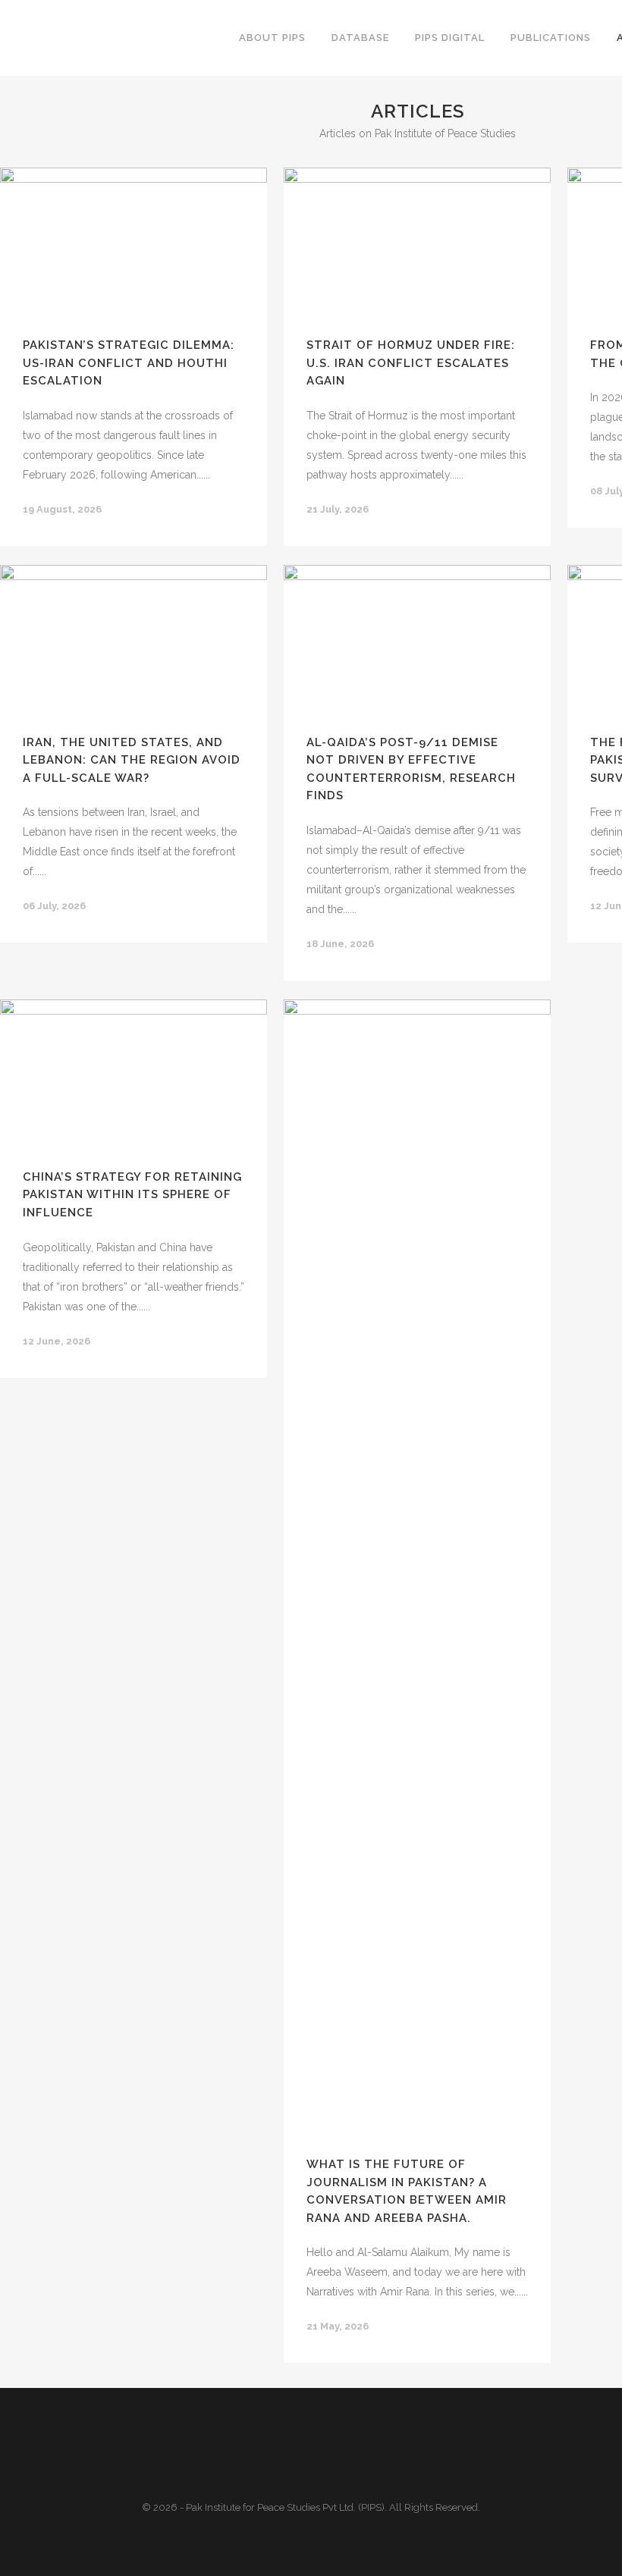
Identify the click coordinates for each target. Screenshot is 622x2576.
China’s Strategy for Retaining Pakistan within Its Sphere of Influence (132, 1195)
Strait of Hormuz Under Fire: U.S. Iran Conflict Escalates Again (411, 363)
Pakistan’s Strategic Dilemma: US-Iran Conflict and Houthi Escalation (129, 363)
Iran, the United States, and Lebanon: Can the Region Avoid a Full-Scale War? (132, 760)
